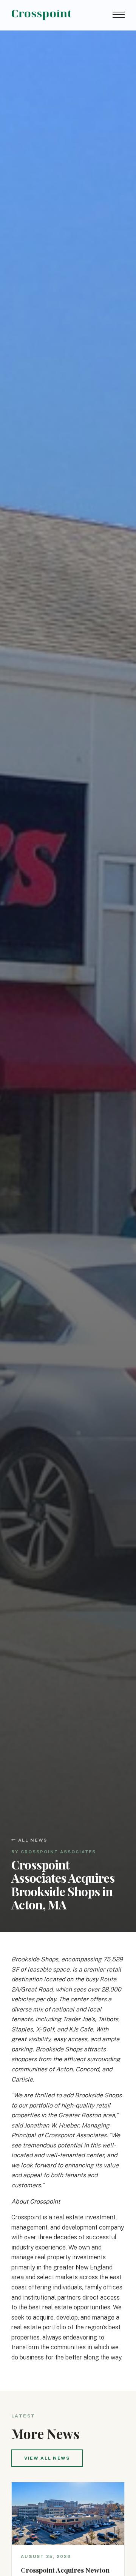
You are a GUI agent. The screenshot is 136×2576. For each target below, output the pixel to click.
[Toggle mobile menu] (119, 15)
